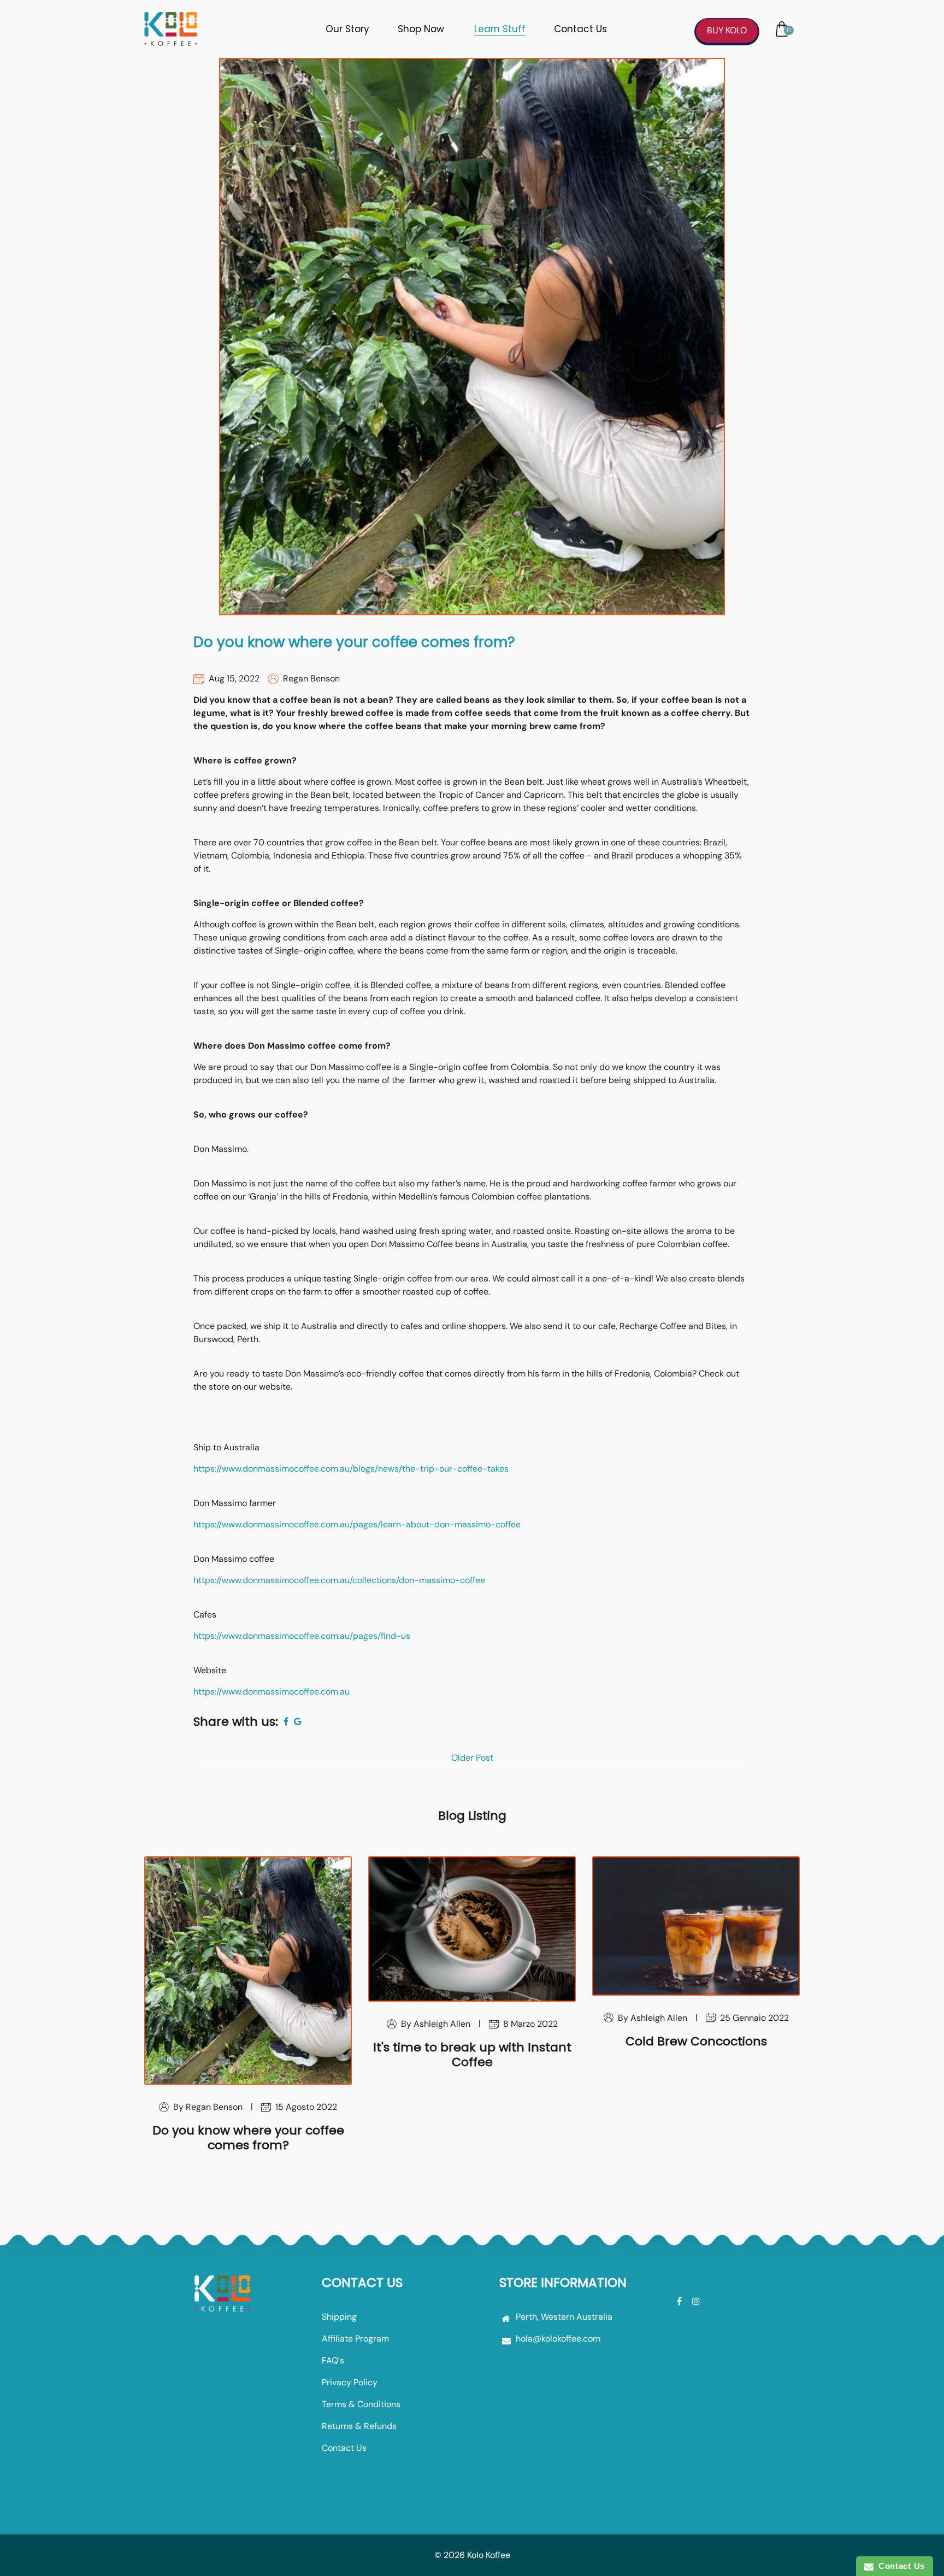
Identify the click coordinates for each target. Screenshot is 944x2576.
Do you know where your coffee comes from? (354, 642)
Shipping (339, 2317)
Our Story (347, 29)
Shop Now (421, 29)
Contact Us (580, 29)
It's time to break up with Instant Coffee (472, 2054)
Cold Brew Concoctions (696, 2041)
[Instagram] (697, 2301)
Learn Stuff (500, 29)
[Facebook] (680, 2301)
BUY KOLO (727, 30)
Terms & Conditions (361, 2404)
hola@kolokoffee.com (558, 2339)
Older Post (472, 1758)
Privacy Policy (350, 2382)
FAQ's (333, 2360)
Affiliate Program (355, 2339)
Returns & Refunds (359, 2426)
